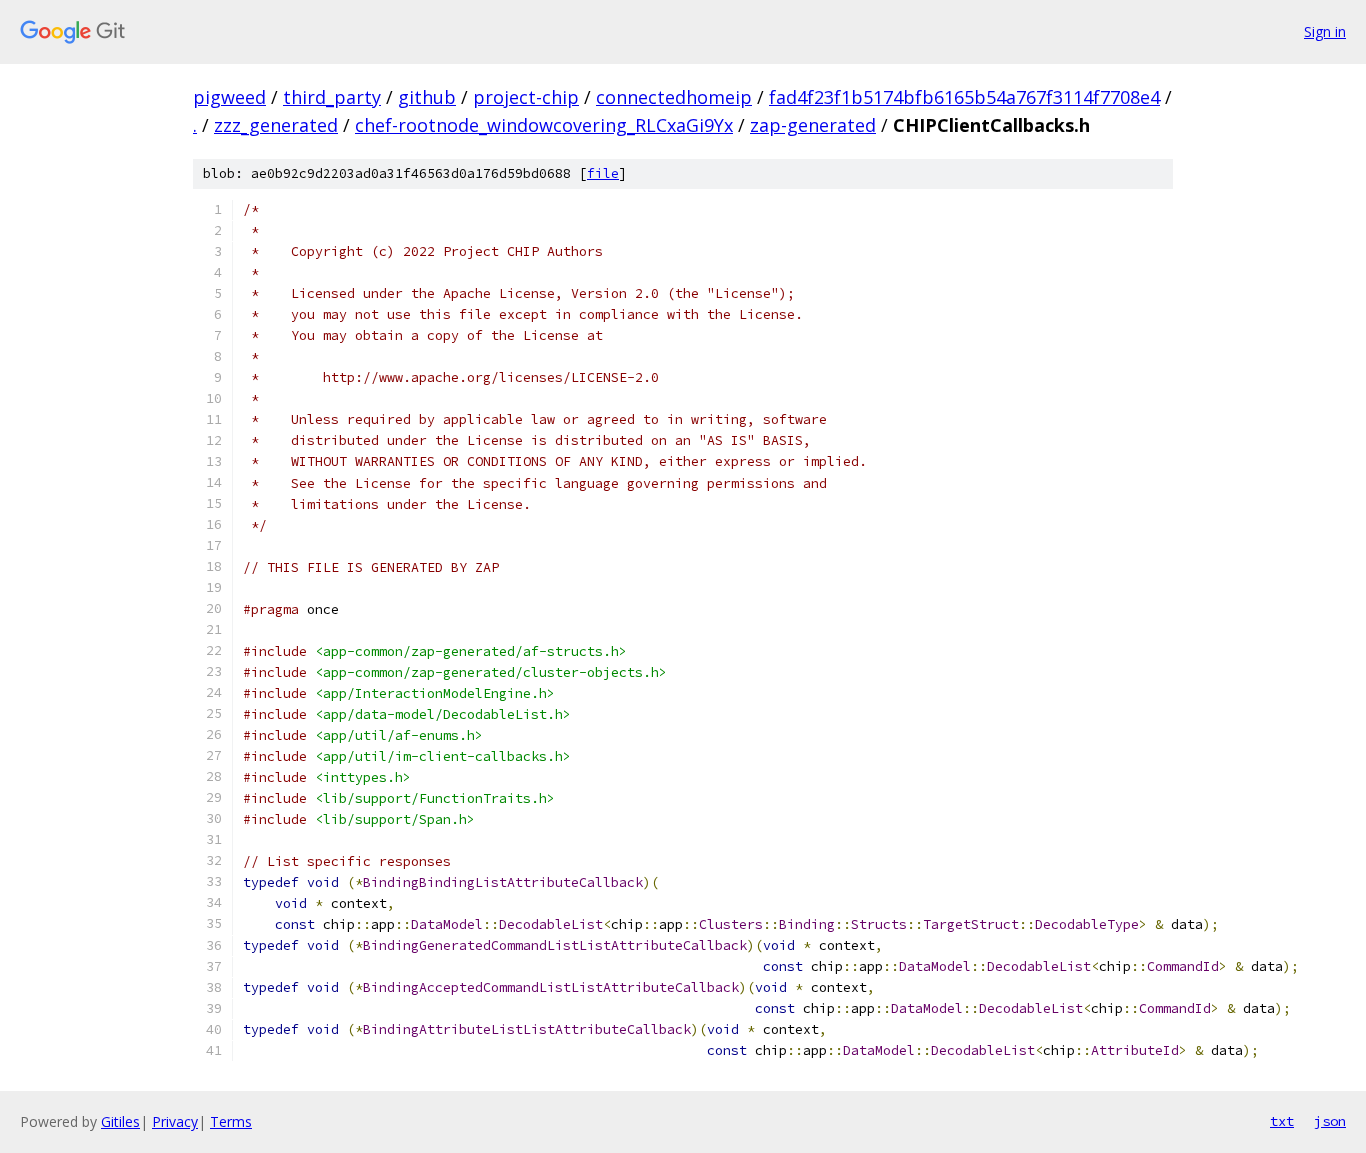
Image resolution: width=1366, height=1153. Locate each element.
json (1330, 1121)
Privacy (175, 1121)
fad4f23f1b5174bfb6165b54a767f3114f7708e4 (964, 97)
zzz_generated (276, 125)
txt (1282, 1121)
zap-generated (813, 125)
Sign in (1325, 31)
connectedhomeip (674, 97)
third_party (332, 97)
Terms (231, 1121)
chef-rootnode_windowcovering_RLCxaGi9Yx (544, 125)
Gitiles (120, 1121)
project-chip (526, 97)
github (427, 97)
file (603, 173)
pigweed (229, 97)
